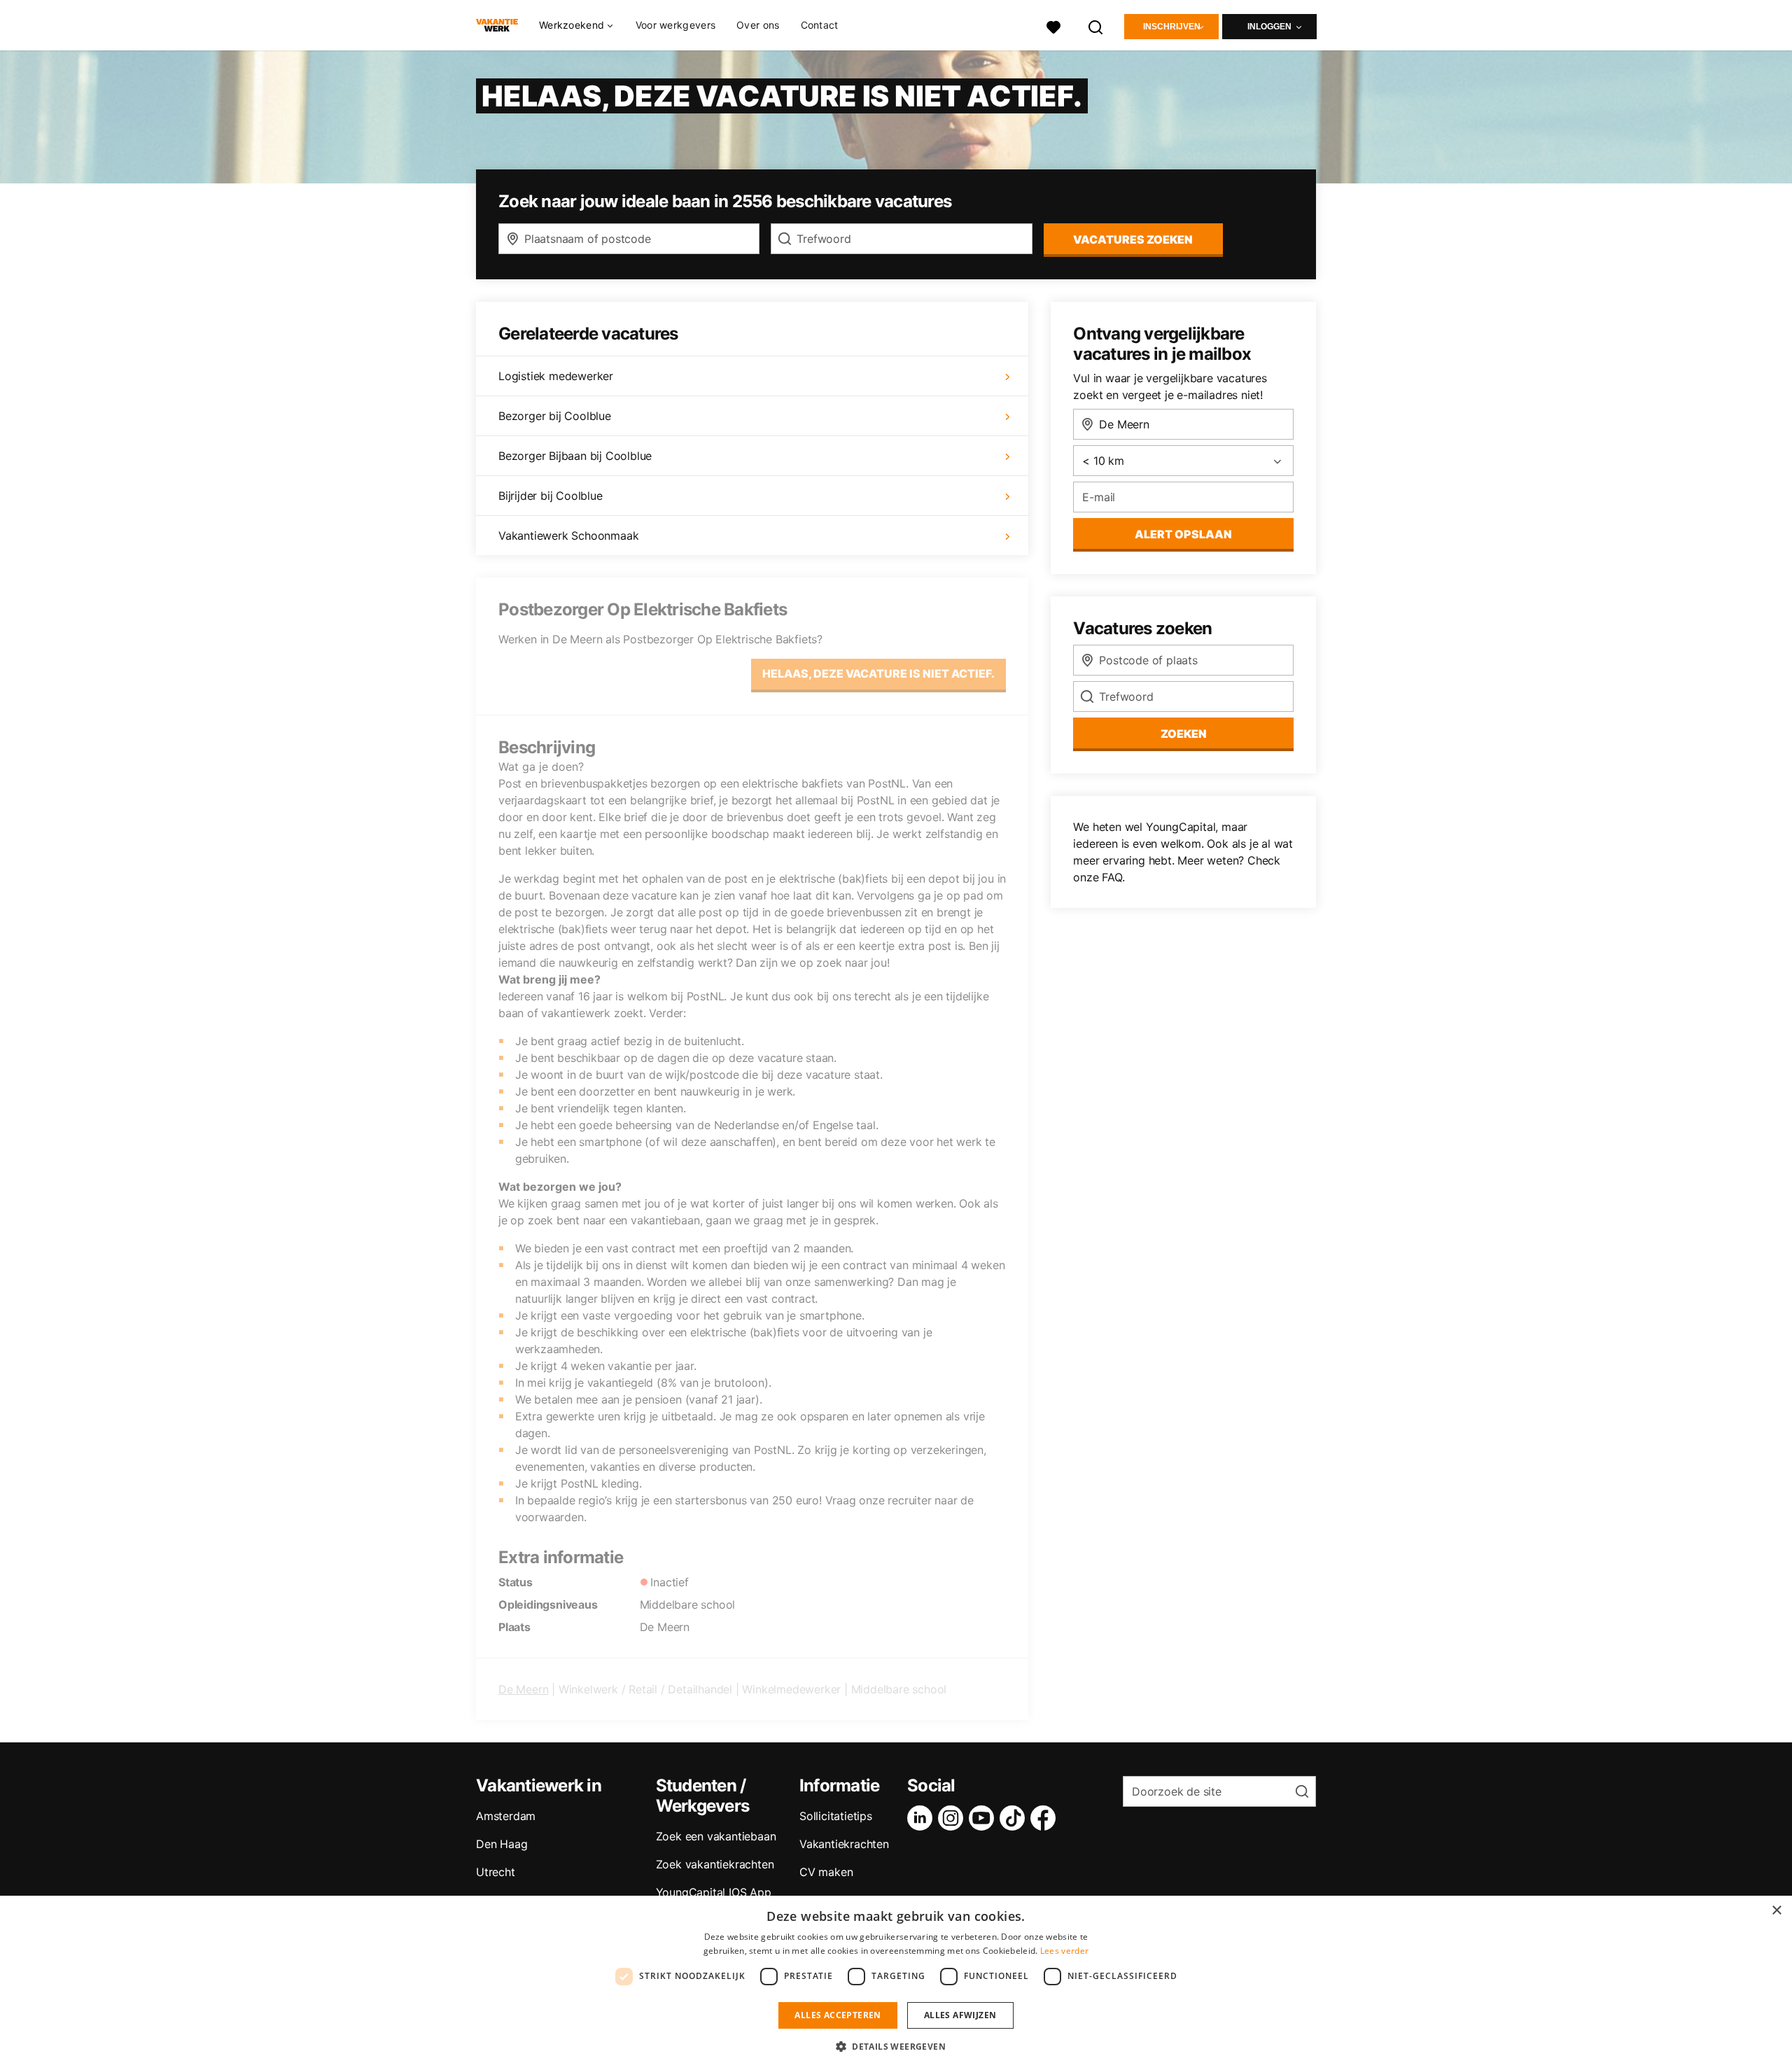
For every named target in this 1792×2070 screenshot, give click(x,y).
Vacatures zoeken (1133, 239)
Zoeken (1184, 734)
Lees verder (1064, 1951)
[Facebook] (1046, 1818)
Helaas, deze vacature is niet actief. (878, 673)
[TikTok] (1015, 1818)
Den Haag (502, 1844)
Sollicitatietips (836, 1816)
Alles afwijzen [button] (960, 2015)
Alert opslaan (1183, 534)
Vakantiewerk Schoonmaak (568, 536)
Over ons (758, 25)
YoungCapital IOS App (714, 1892)
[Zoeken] (1096, 26)
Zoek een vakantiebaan (716, 1836)
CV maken (826, 1872)
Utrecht (496, 1872)
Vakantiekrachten (844, 1844)
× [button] (1776, 1911)
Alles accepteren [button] (838, 2015)
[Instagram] (953, 1818)
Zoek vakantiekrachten (715, 1864)
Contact (820, 25)
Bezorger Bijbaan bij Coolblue (575, 456)
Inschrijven (1172, 27)
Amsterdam (506, 1816)
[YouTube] (984, 1818)
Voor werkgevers (676, 25)
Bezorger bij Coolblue (555, 416)
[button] (896, 2046)
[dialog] (896, 1983)
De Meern (523, 1689)
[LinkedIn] (923, 1818)
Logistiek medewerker (556, 376)
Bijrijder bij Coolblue (551, 496)
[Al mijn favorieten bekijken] (1053, 26)
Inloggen (1269, 27)
